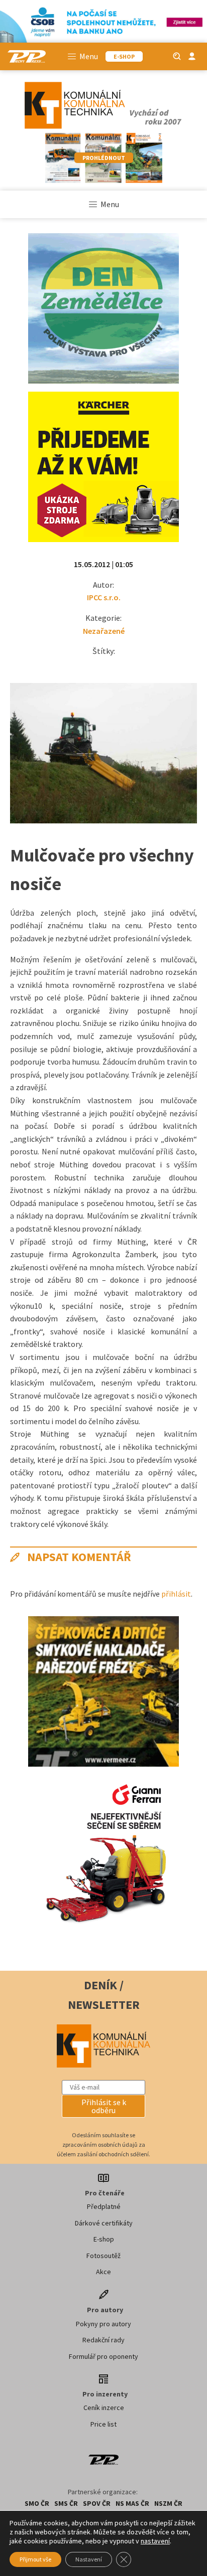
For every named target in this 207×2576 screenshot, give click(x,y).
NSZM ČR (168, 2503)
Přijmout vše (35, 2559)
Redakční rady (103, 2340)
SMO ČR (37, 2503)
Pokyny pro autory (103, 2324)
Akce (103, 2272)
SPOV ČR (97, 2503)
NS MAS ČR (132, 2503)
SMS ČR (66, 2503)
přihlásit (176, 1594)
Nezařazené (104, 631)
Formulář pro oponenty (103, 2356)
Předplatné (104, 2206)
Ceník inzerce (104, 2408)
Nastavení (89, 2559)
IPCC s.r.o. (104, 597)
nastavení (155, 2541)
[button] (103, 2106)
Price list (103, 2424)
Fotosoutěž (103, 2256)
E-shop (104, 2239)
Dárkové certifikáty (104, 2223)
